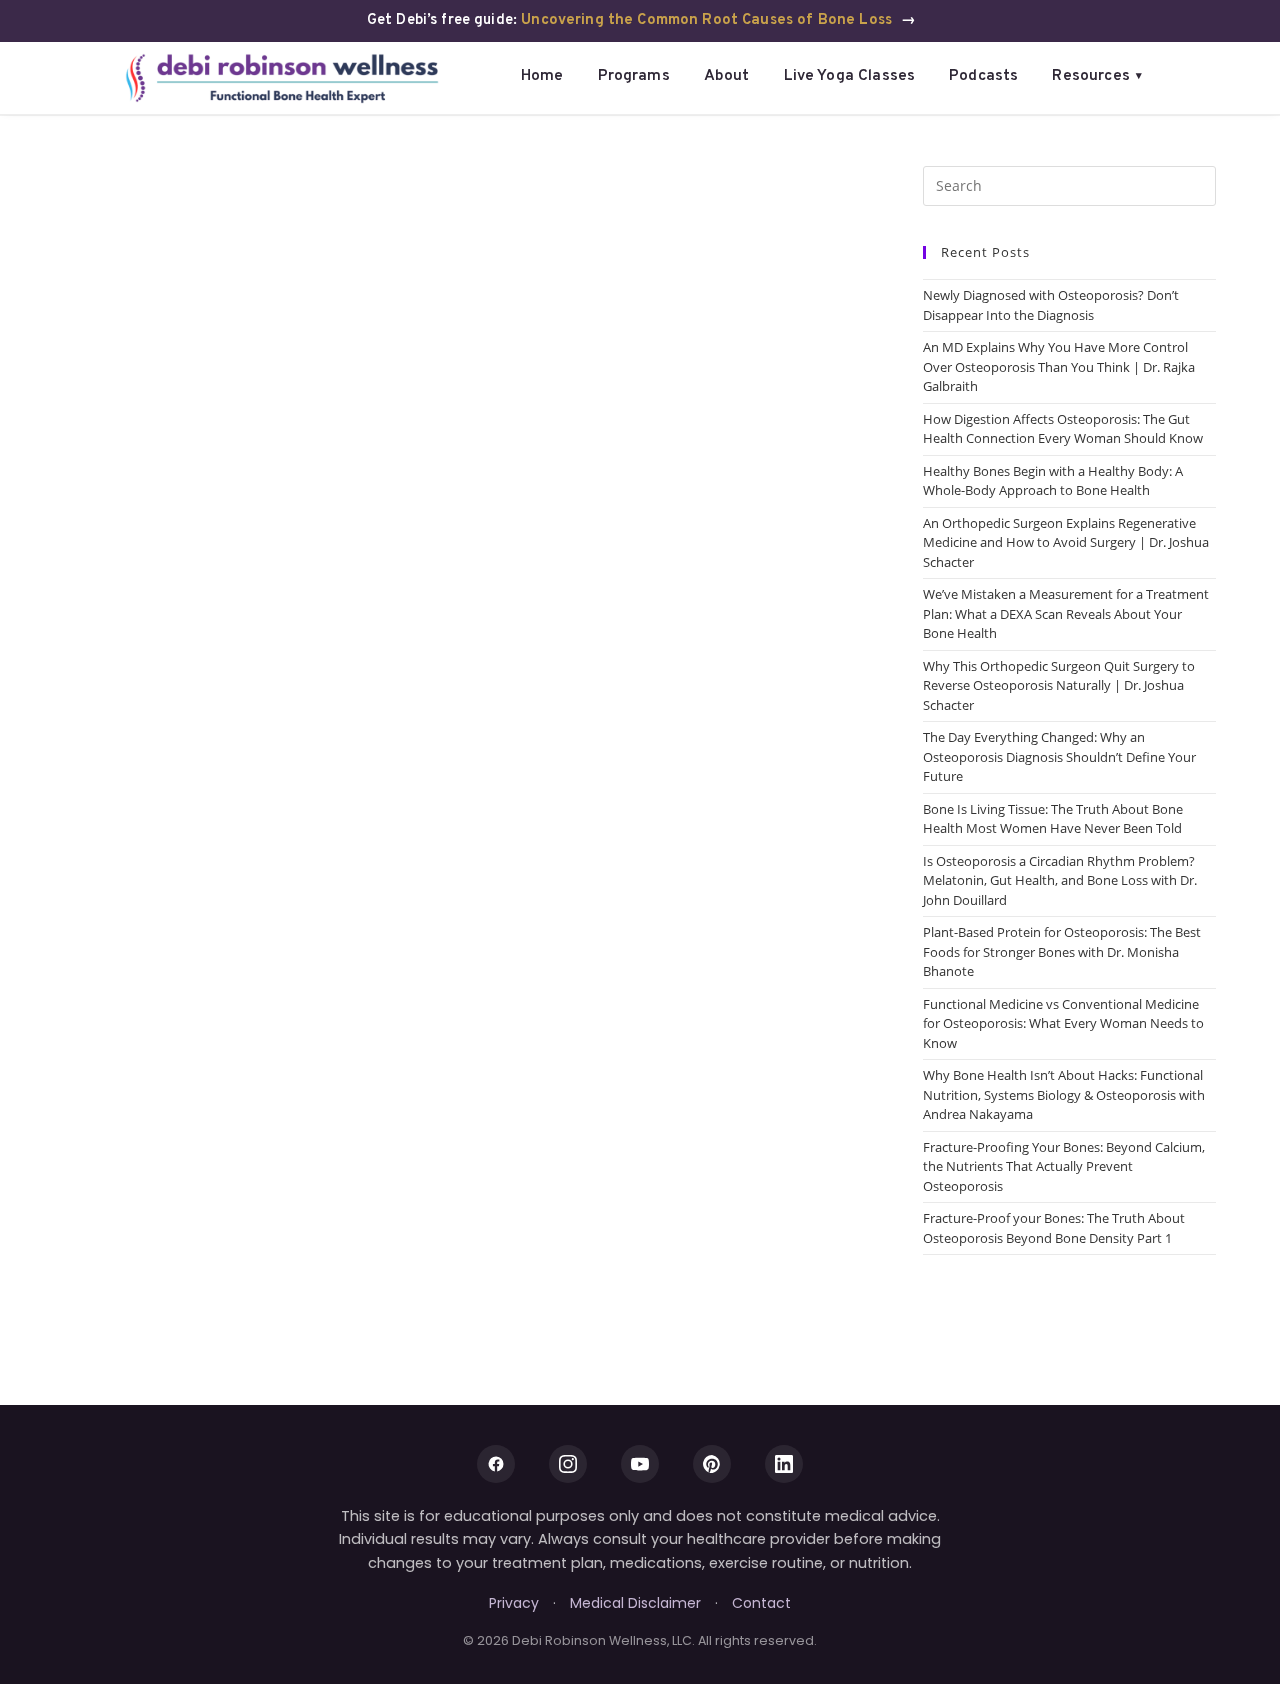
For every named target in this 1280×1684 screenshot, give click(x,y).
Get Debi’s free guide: (641, 20)
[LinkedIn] (784, 1464)
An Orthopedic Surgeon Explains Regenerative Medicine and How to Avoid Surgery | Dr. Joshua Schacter (1066, 542)
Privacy (514, 1603)
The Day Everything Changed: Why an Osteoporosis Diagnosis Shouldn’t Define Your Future (1059, 756)
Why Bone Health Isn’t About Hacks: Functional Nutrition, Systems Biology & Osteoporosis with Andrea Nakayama (1064, 1094)
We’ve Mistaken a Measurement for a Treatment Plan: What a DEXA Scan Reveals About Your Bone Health (1066, 613)
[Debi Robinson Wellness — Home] (282, 78)
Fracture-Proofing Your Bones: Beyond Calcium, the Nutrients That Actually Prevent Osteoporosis (1064, 1166)
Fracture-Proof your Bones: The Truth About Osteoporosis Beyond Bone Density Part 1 (1054, 1228)
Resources (1097, 76)
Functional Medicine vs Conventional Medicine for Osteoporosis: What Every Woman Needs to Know (1063, 1023)
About (727, 76)
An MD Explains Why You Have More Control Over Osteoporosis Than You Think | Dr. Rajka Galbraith (1059, 366)
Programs (634, 76)
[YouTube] (640, 1464)
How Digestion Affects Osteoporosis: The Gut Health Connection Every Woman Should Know (1063, 429)
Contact (761, 1603)
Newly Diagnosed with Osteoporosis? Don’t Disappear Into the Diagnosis (1051, 305)
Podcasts (983, 76)
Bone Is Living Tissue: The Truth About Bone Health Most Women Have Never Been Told (1053, 819)
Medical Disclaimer (635, 1603)
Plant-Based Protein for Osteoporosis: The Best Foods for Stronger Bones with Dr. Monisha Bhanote (1062, 951)
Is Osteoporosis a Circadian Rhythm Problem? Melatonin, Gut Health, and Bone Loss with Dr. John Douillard (1060, 880)
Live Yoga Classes (850, 76)
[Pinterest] (712, 1464)
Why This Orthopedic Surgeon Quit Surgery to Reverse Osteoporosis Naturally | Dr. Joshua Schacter (1059, 685)
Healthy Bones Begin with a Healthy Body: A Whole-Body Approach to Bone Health (1053, 481)
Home (542, 76)
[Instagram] (568, 1464)
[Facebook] (496, 1464)
